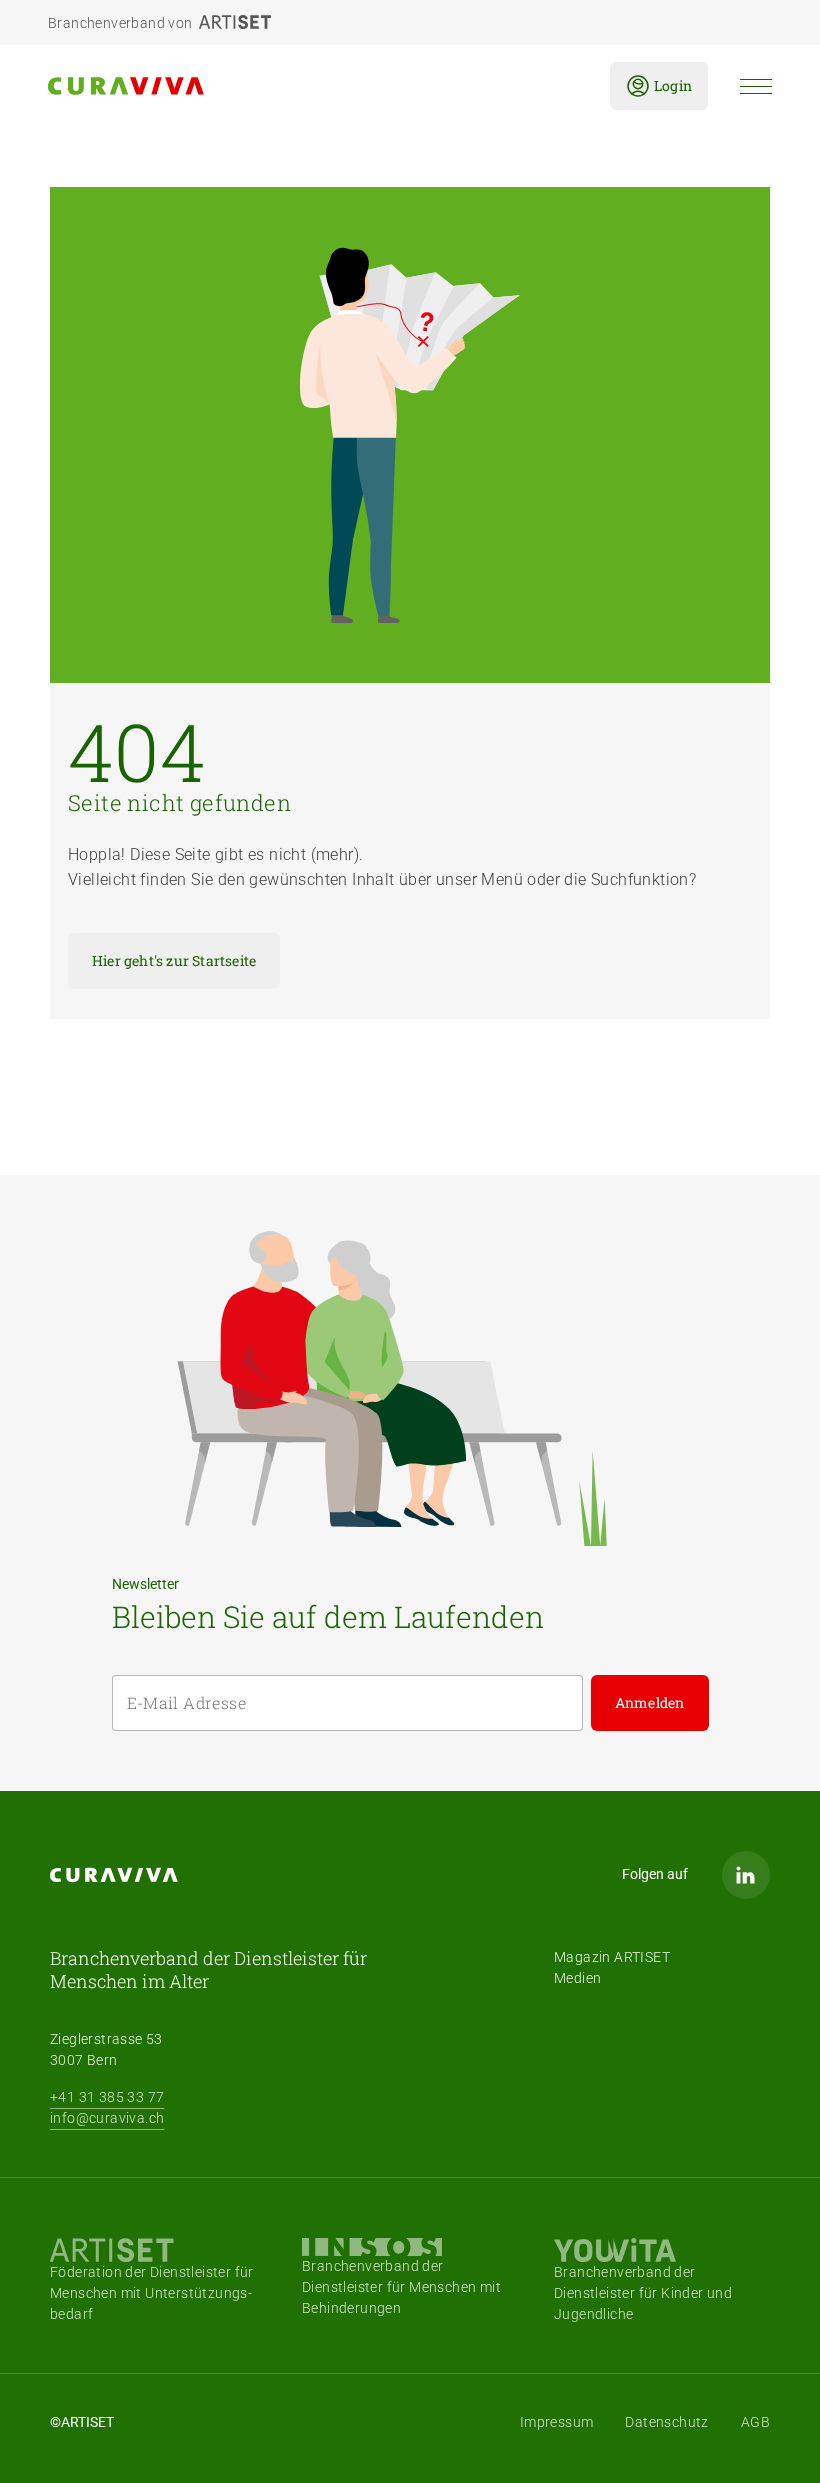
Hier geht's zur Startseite (174, 960)
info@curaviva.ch (107, 2118)
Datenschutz (666, 2422)
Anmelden (650, 1702)
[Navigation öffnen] (756, 86)
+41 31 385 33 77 (107, 2097)
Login (673, 85)
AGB (755, 2422)
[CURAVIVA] (313, 86)
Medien (577, 1978)
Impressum (557, 2422)
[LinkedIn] (746, 1875)
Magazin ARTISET (612, 1957)
